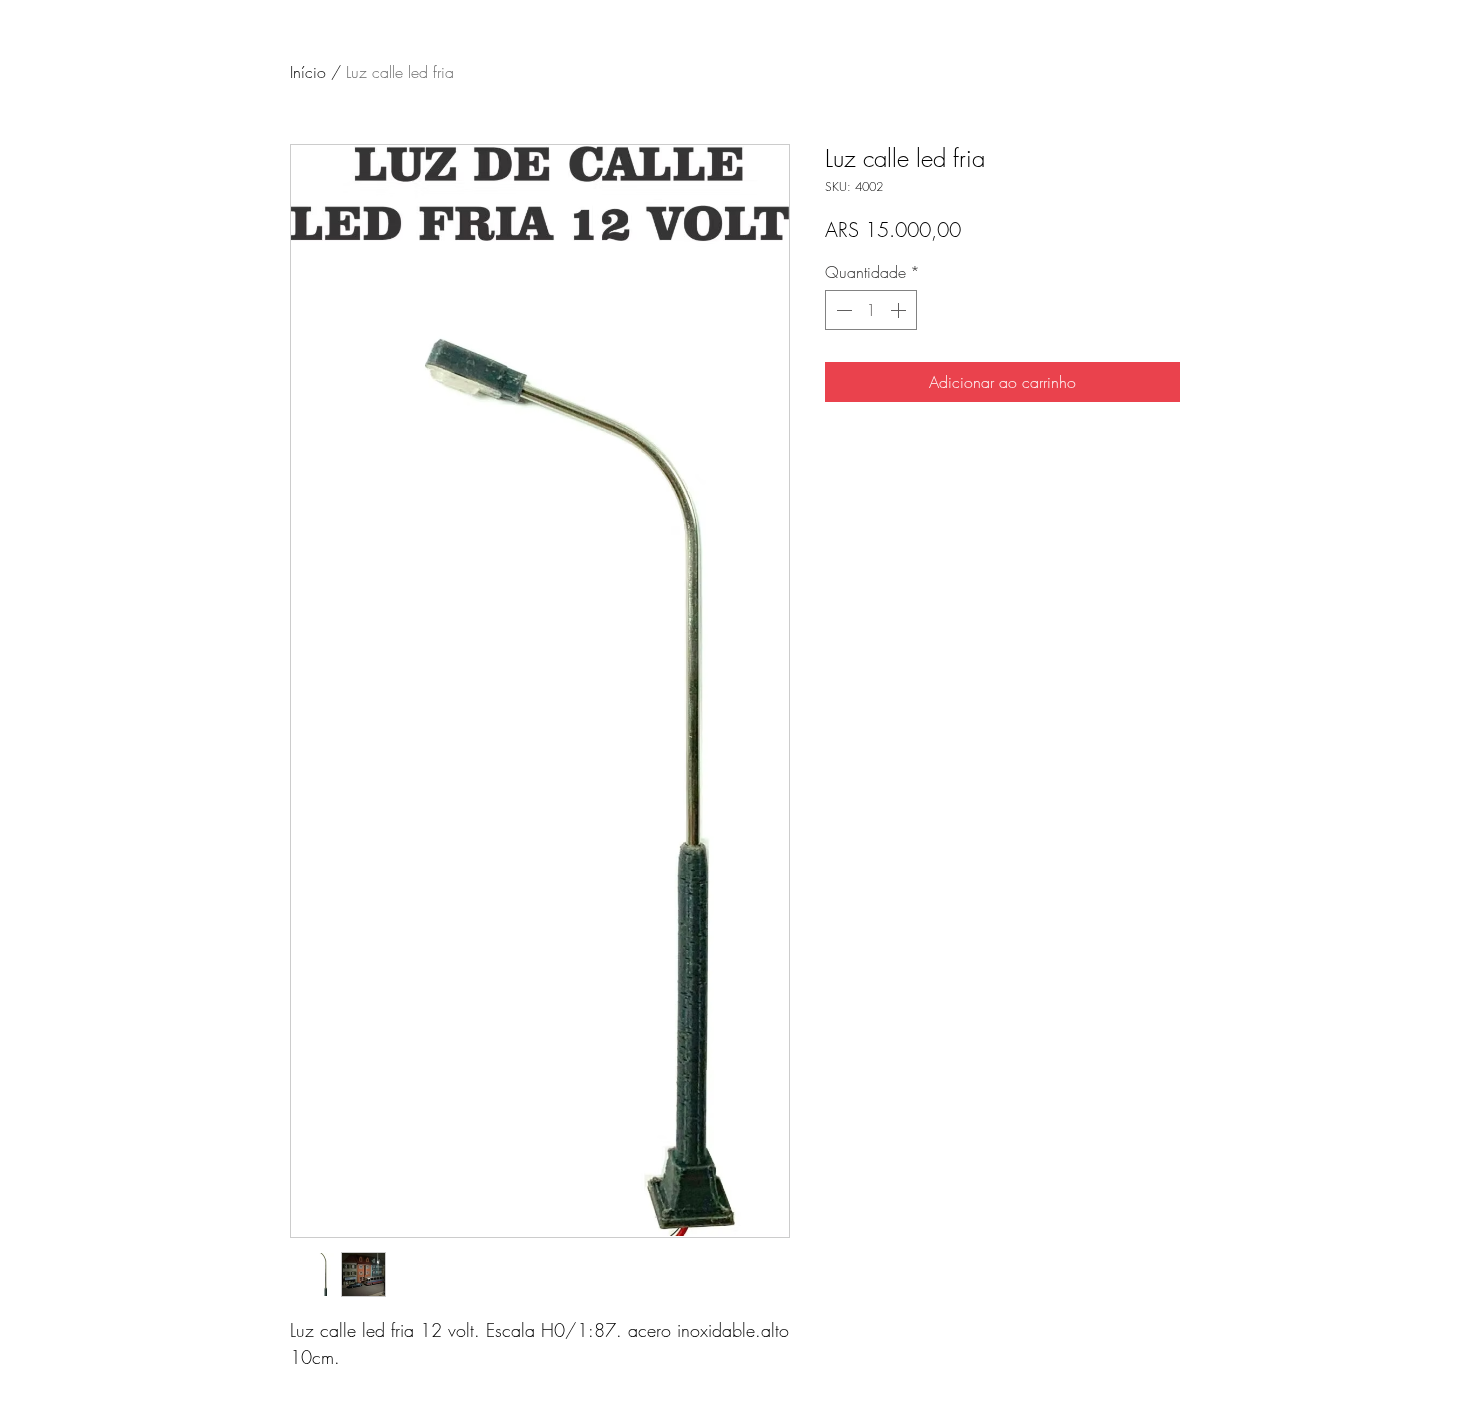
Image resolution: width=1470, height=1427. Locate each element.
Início (308, 72)
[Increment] (900, 310)
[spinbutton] (871, 310)
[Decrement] (842, 310)
